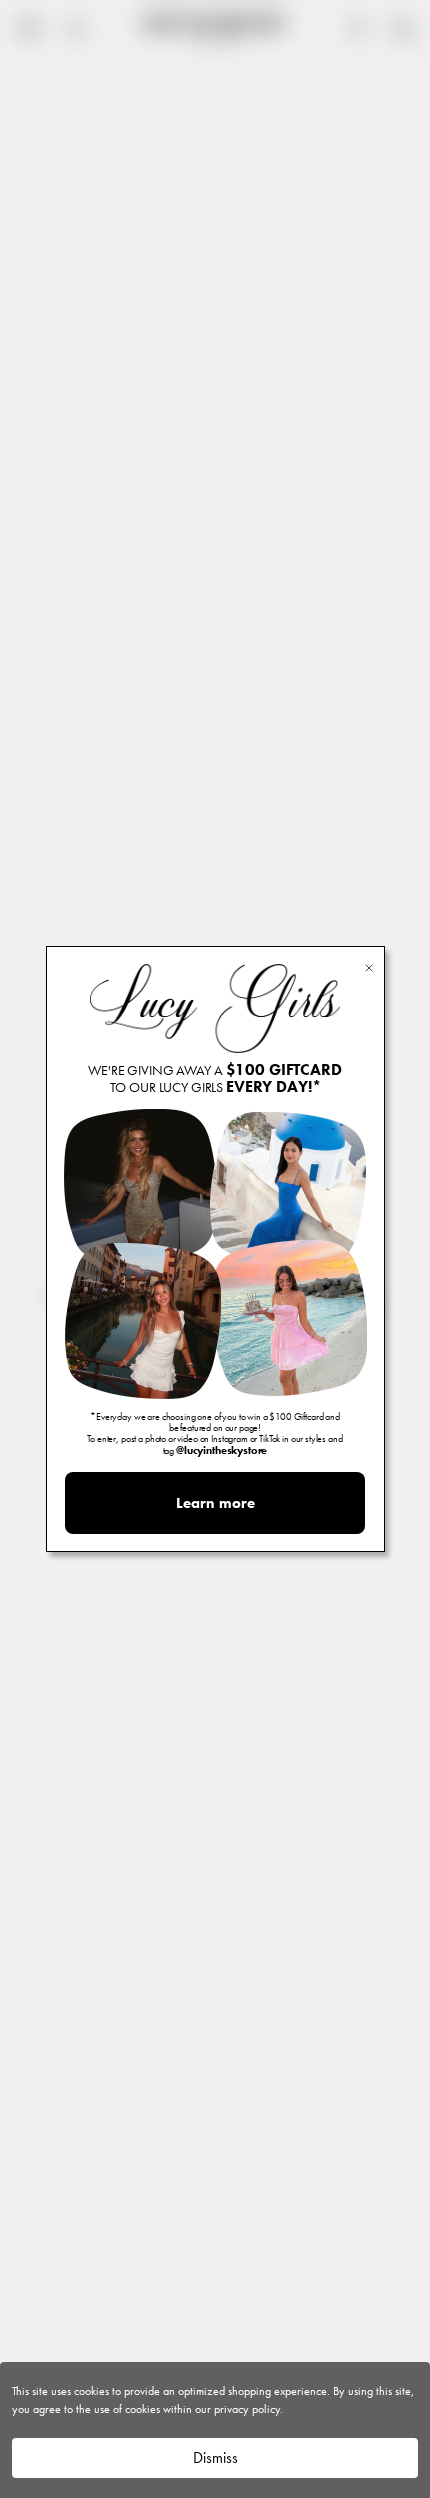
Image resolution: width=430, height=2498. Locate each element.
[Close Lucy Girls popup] (369, 966)
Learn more (215, 1503)
